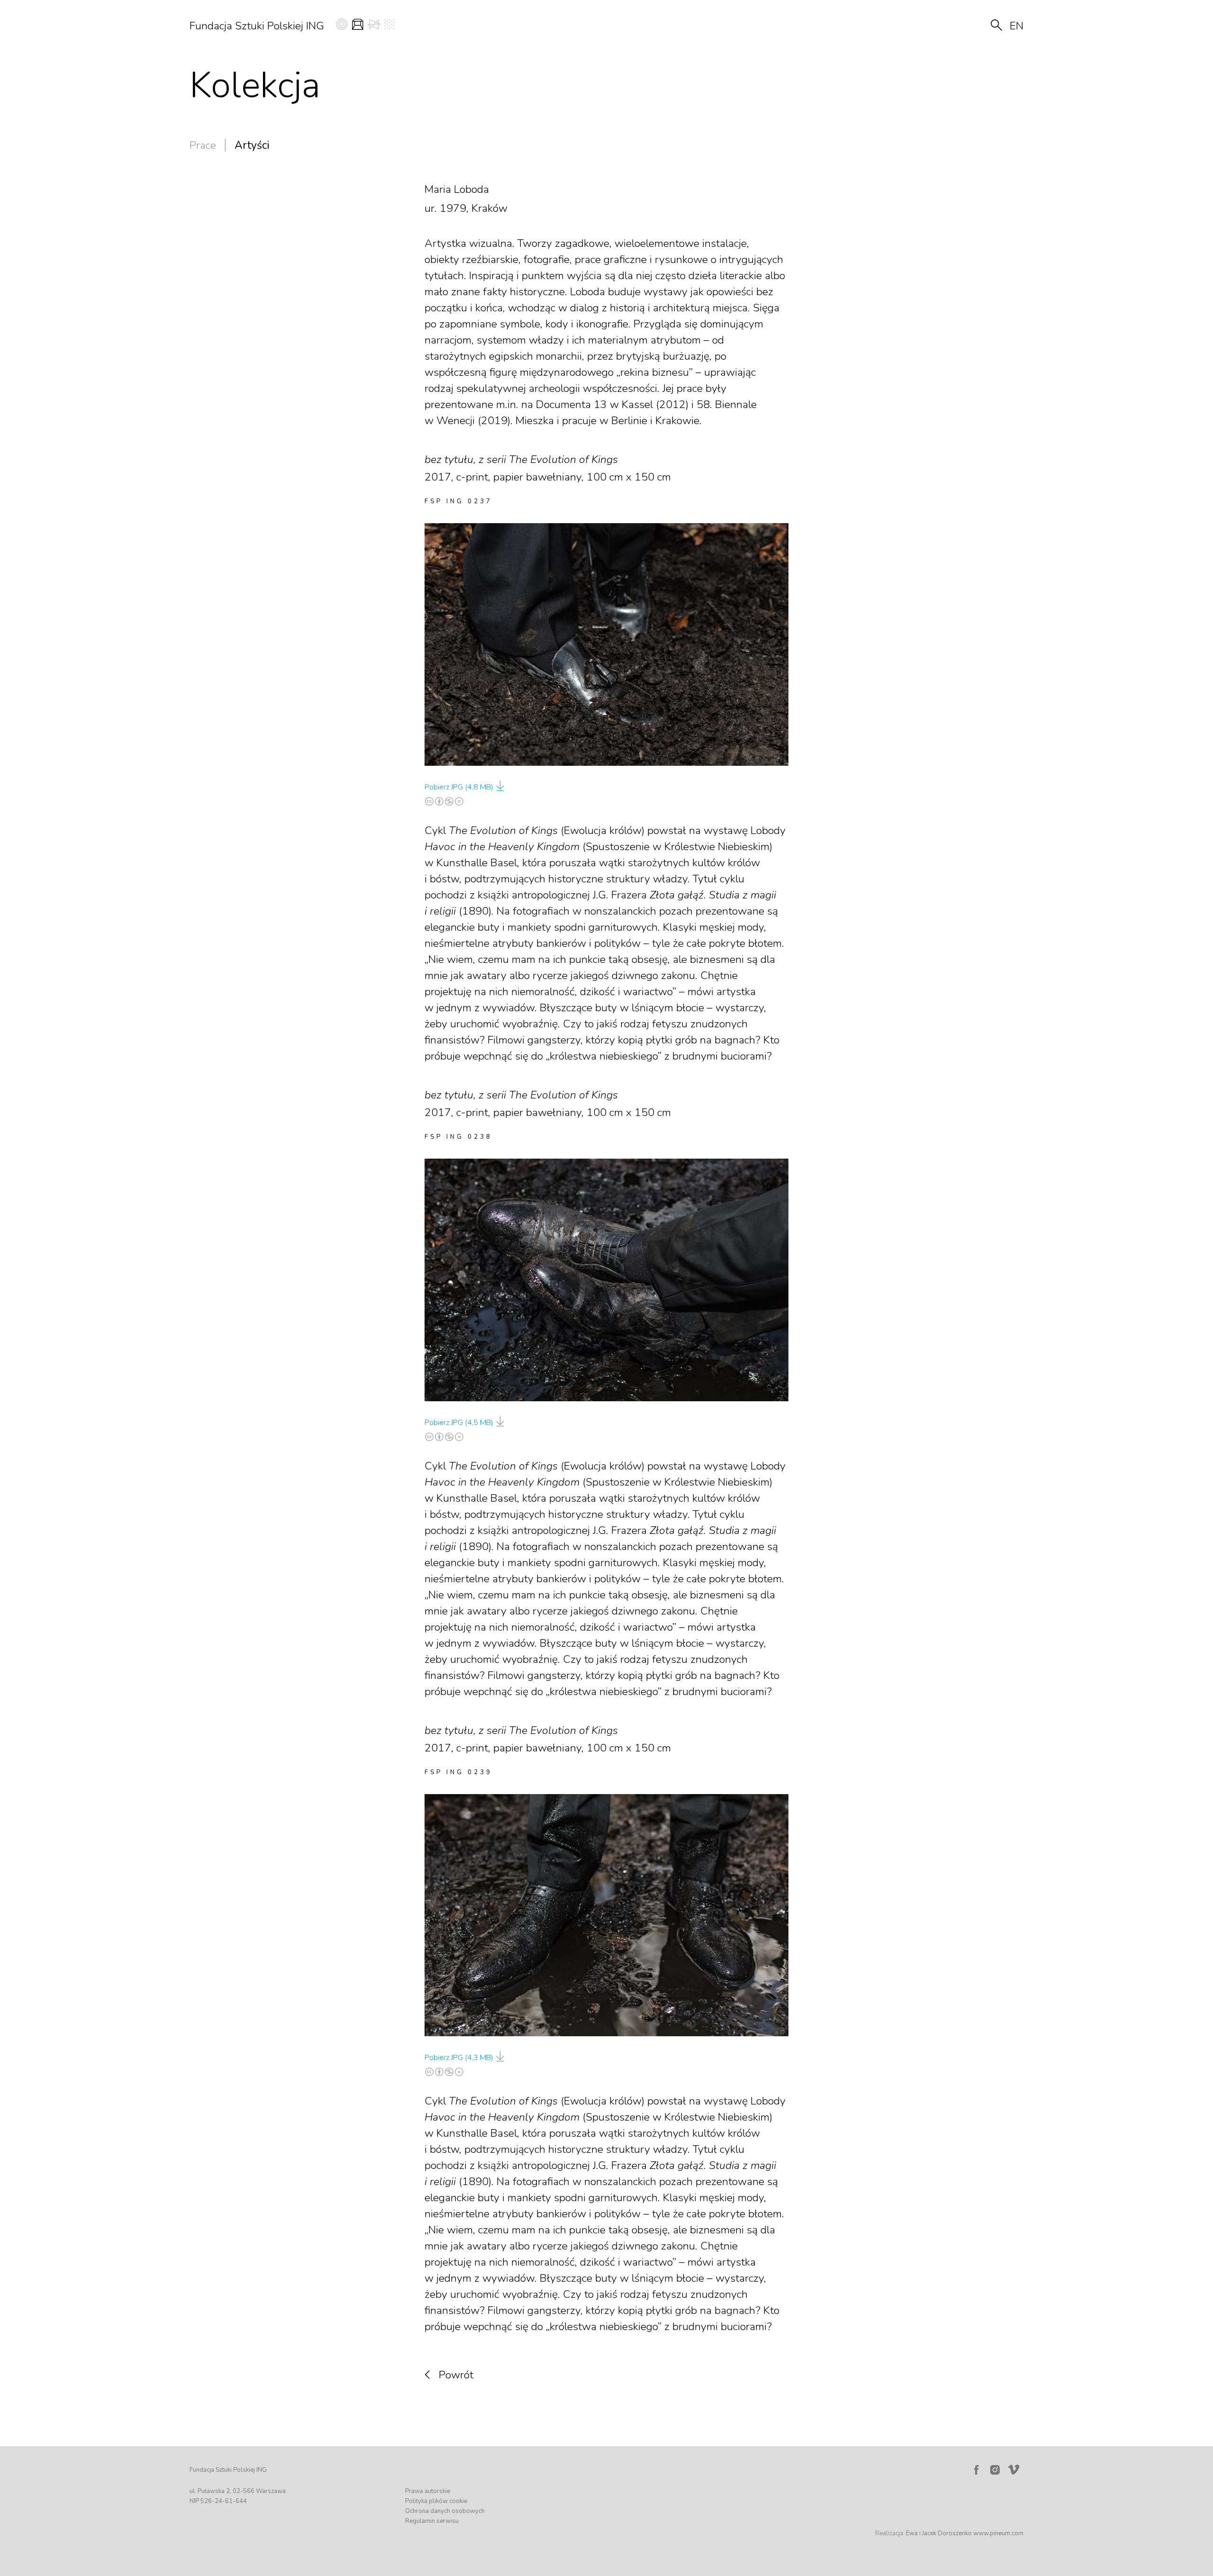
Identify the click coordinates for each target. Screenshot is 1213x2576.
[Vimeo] (1015, 2467)
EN (1017, 26)
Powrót (456, 2375)
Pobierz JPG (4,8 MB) (459, 787)
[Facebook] (976, 2470)
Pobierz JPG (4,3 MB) (459, 2058)
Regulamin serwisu (432, 2521)
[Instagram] (995, 2470)
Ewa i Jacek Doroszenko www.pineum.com (965, 2533)
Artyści (252, 145)
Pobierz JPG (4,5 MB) (459, 1423)
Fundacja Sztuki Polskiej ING (257, 26)
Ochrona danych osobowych (445, 2511)
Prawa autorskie (428, 2491)
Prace (203, 145)
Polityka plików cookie (436, 2501)
